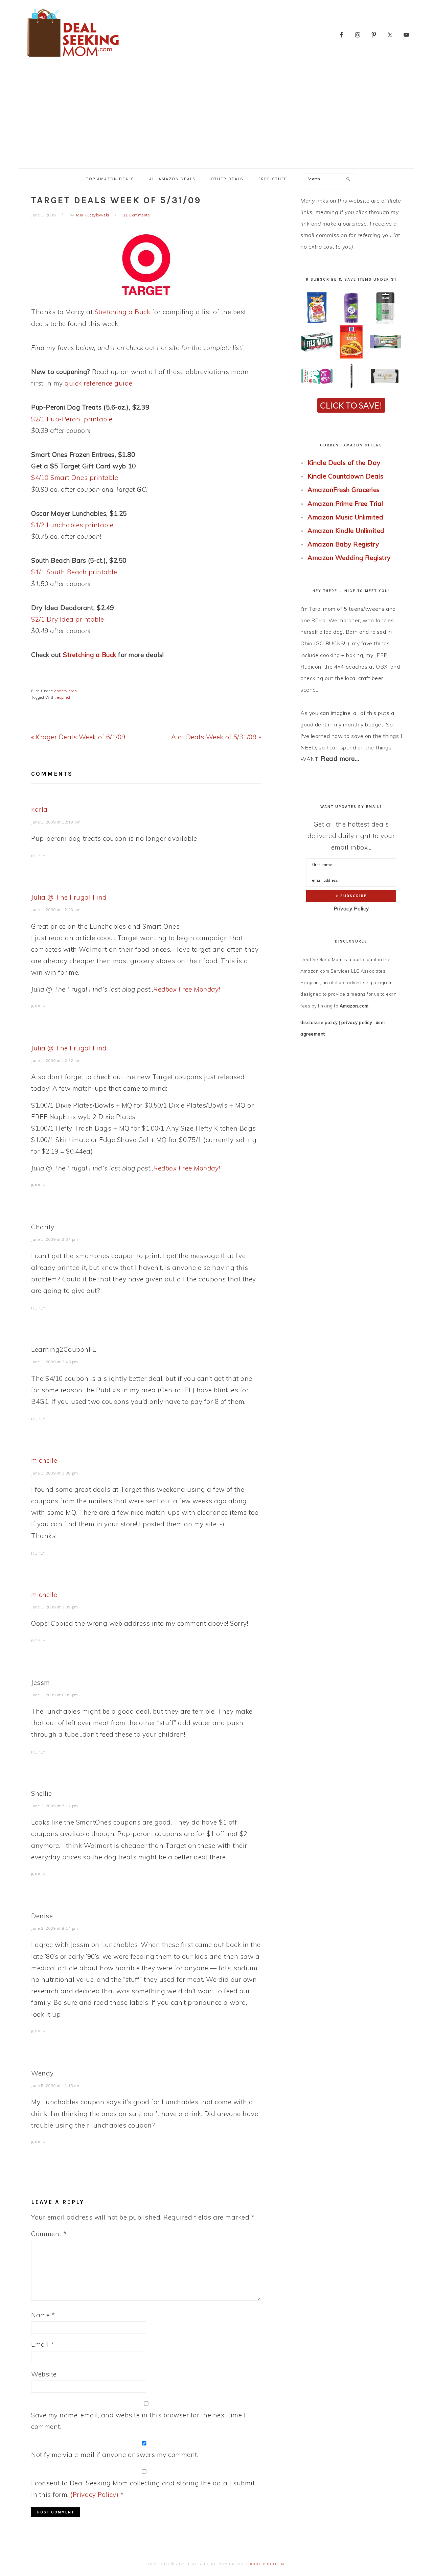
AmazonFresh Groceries (344, 490)
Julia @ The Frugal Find (69, 897)
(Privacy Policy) (94, 2494)
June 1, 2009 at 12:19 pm (56, 822)
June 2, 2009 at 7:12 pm (55, 1806)
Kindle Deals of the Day (344, 463)
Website (44, 2374)
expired (64, 697)
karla (39, 809)
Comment (49, 2234)
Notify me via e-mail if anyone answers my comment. (115, 2455)
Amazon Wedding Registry (349, 558)
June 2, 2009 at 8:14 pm (55, 1928)
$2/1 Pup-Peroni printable (72, 419)
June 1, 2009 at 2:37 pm (55, 1239)
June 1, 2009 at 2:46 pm (55, 1362)
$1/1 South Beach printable (74, 572)
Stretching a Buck (123, 312)
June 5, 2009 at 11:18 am (56, 2086)
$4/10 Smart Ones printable (75, 478)
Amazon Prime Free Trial (345, 504)
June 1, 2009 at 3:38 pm (55, 1473)
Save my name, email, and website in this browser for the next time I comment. (138, 2421)
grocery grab (66, 691)
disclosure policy (319, 1022)
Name (43, 2315)
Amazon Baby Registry (343, 544)
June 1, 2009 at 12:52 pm (56, 1061)
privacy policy (357, 1022)
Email (43, 2344)
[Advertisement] (216, 118)
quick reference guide (99, 383)
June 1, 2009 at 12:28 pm (56, 910)
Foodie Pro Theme (267, 2564)
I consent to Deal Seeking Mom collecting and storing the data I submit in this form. (143, 2489)
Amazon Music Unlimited (345, 517)
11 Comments (137, 215)
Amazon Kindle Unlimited (346, 531)
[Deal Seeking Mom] (73, 59)
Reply (39, 856)
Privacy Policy (351, 909)
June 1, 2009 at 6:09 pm (55, 1695)
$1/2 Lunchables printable (72, 525)
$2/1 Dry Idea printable (68, 619)
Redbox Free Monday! (187, 989)
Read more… (340, 759)
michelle (44, 1460)
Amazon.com (354, 1006)
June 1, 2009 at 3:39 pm (55, 1607)
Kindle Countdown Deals (345, 476)
